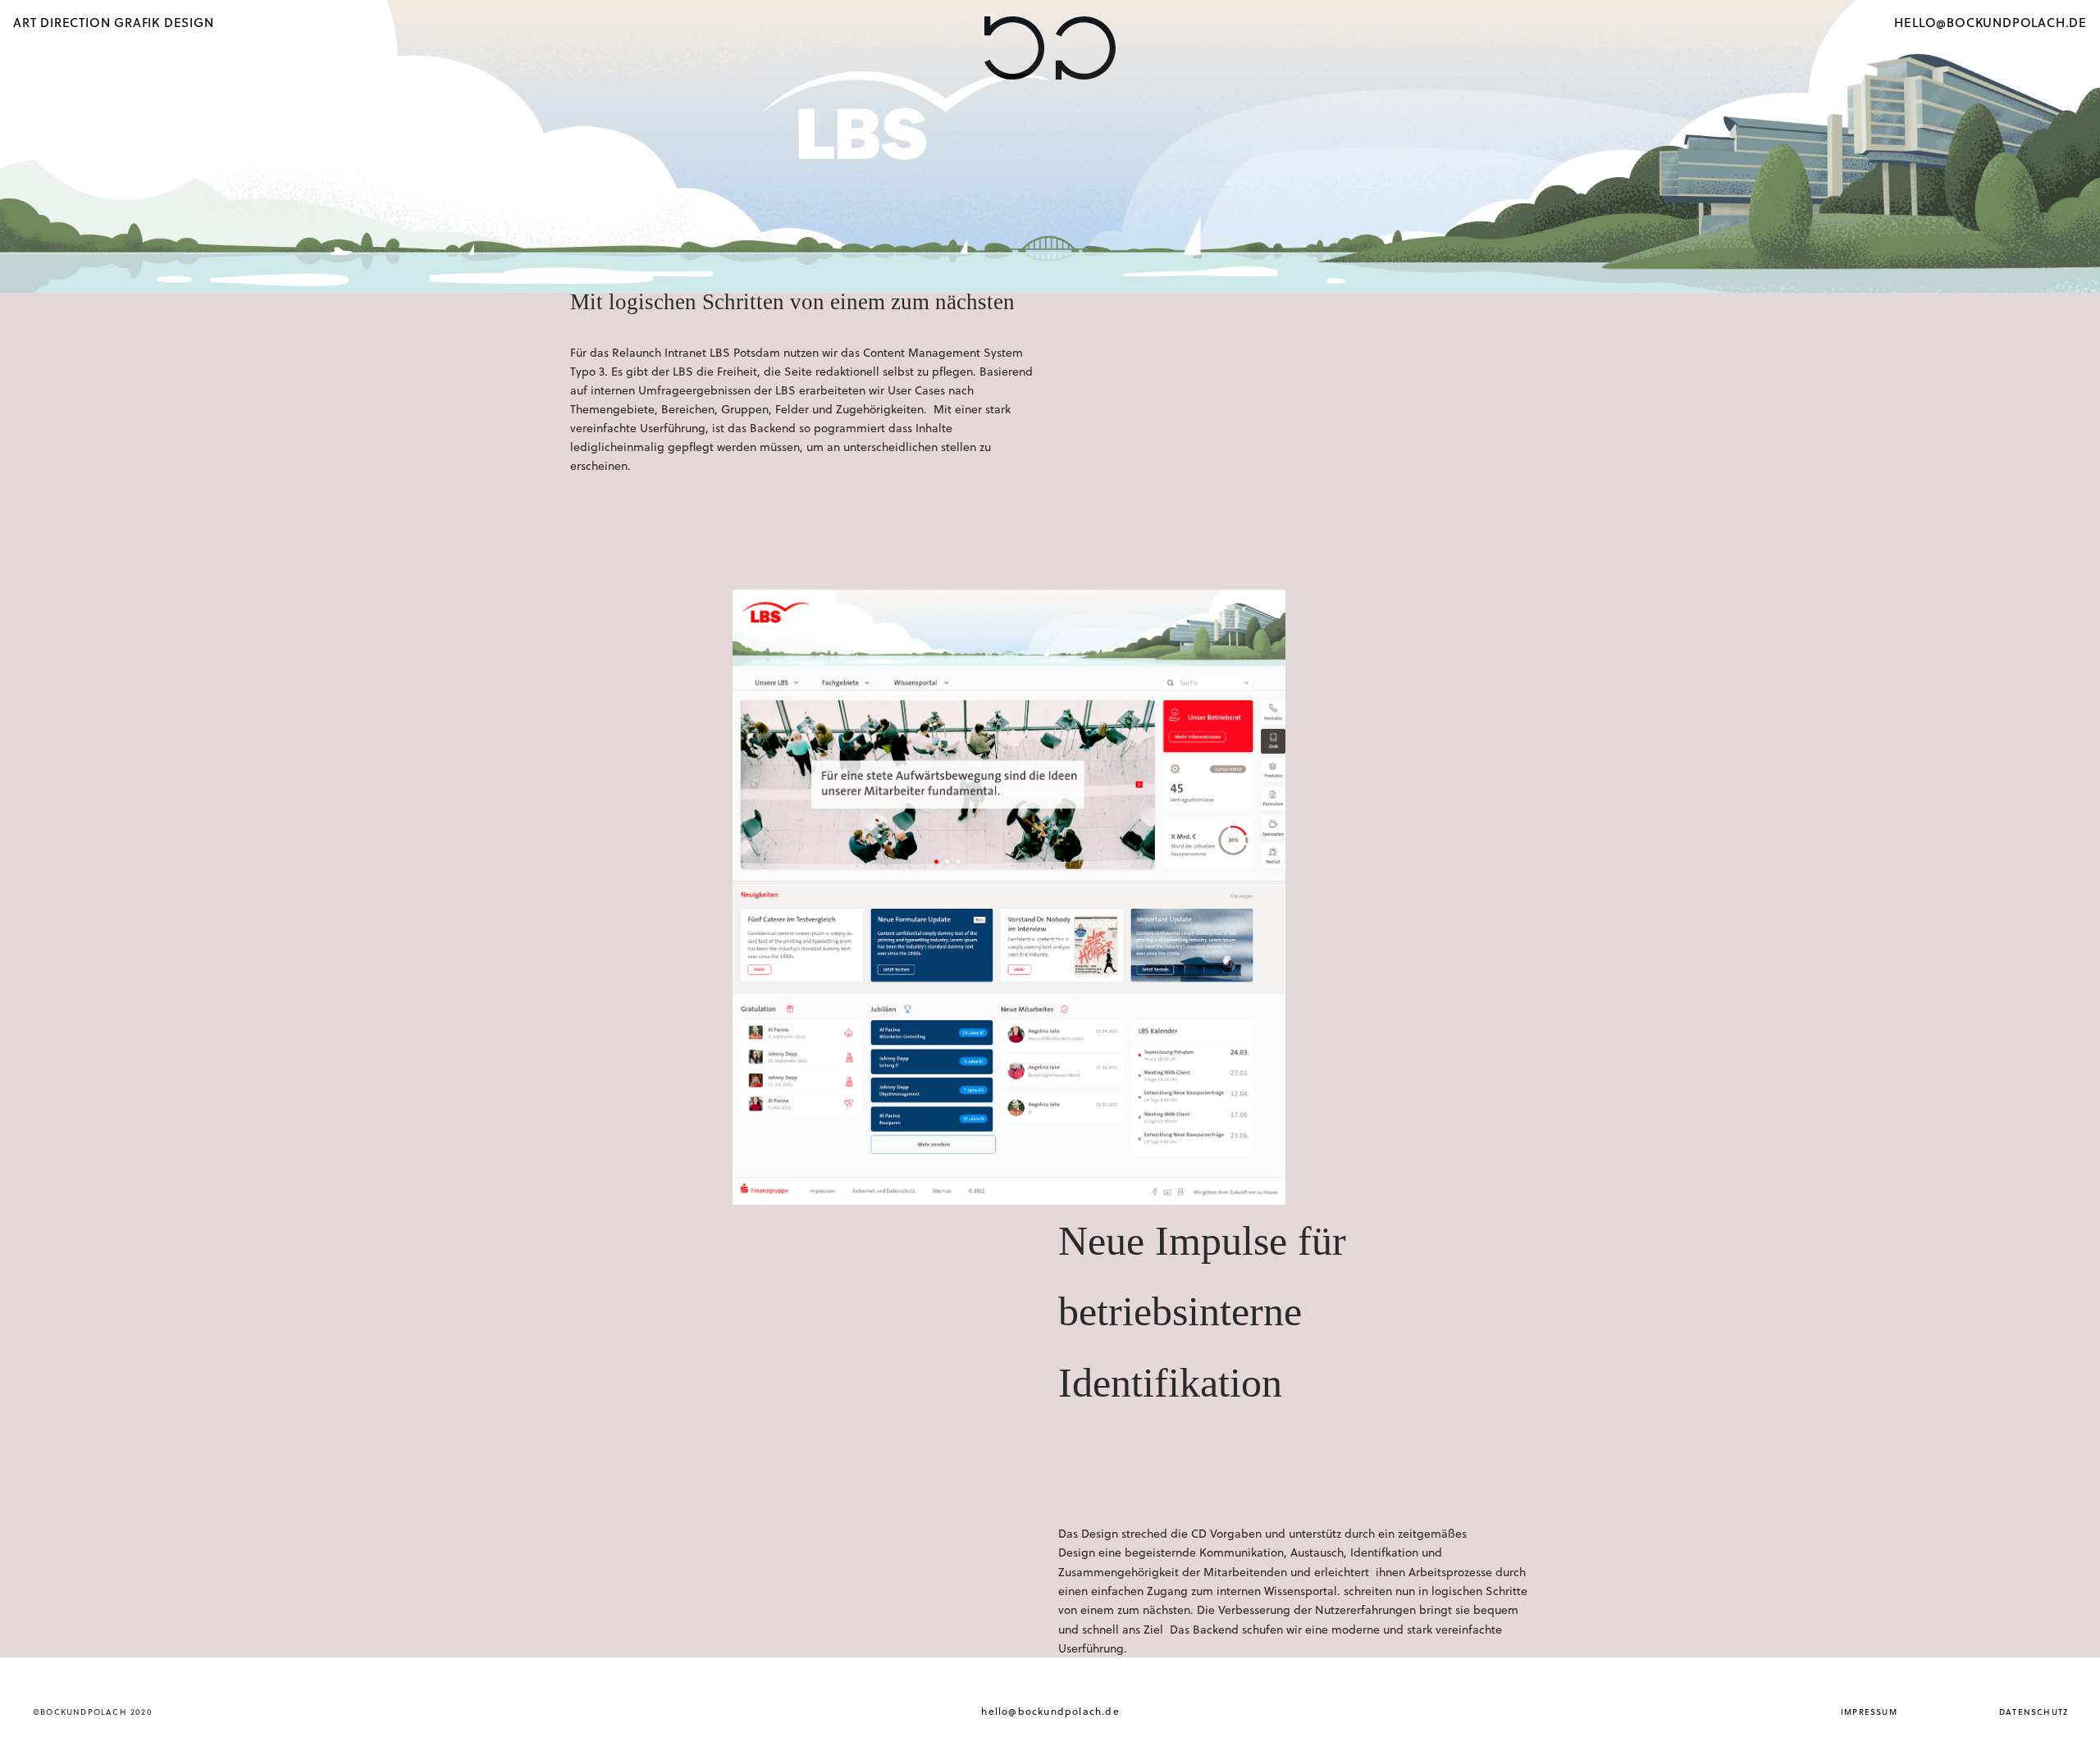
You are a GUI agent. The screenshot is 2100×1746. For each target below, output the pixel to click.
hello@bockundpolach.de (1050, 1711)
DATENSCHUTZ (2034, 1712)
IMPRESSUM (1869, 1712)
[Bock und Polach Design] (1050, 49)
